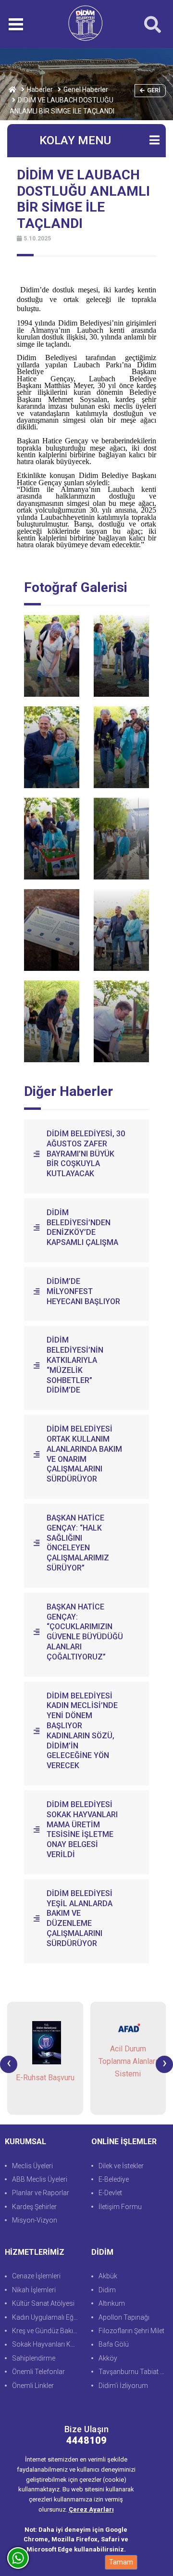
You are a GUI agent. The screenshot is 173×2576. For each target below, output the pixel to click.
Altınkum (112, 2303)
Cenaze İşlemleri (36, 2276)
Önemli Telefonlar (38, 2372)
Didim (107, 2290)
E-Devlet (110, 2193)
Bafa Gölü (114, 2344)
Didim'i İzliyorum (123, 2386)
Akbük (108, 2276)
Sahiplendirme (34, 2358)
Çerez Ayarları (91, 2509)
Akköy (108, 2358)
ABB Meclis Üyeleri (40, 2179)
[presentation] (9, 2064)
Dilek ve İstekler (121, 2166)
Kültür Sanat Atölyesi (43, 2303)
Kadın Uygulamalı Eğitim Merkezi (47, 2317)
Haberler (40, 89)
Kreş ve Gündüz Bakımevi (47, 2331)
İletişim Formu (120, 2207)
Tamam (121, 2562)
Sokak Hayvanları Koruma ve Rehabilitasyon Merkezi (47, 2344)
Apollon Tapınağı (124, 2317)
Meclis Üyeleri (32, 2166)
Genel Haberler (86, 89)
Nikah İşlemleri (34, 2290)
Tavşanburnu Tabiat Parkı (133, 2372)
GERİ (154, 90)
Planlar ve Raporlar (41, 2193)
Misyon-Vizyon (35, 2220)
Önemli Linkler (33, 2386)
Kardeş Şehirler (34, 2207)
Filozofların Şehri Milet (131, 2331)
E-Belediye (114, 2179)
